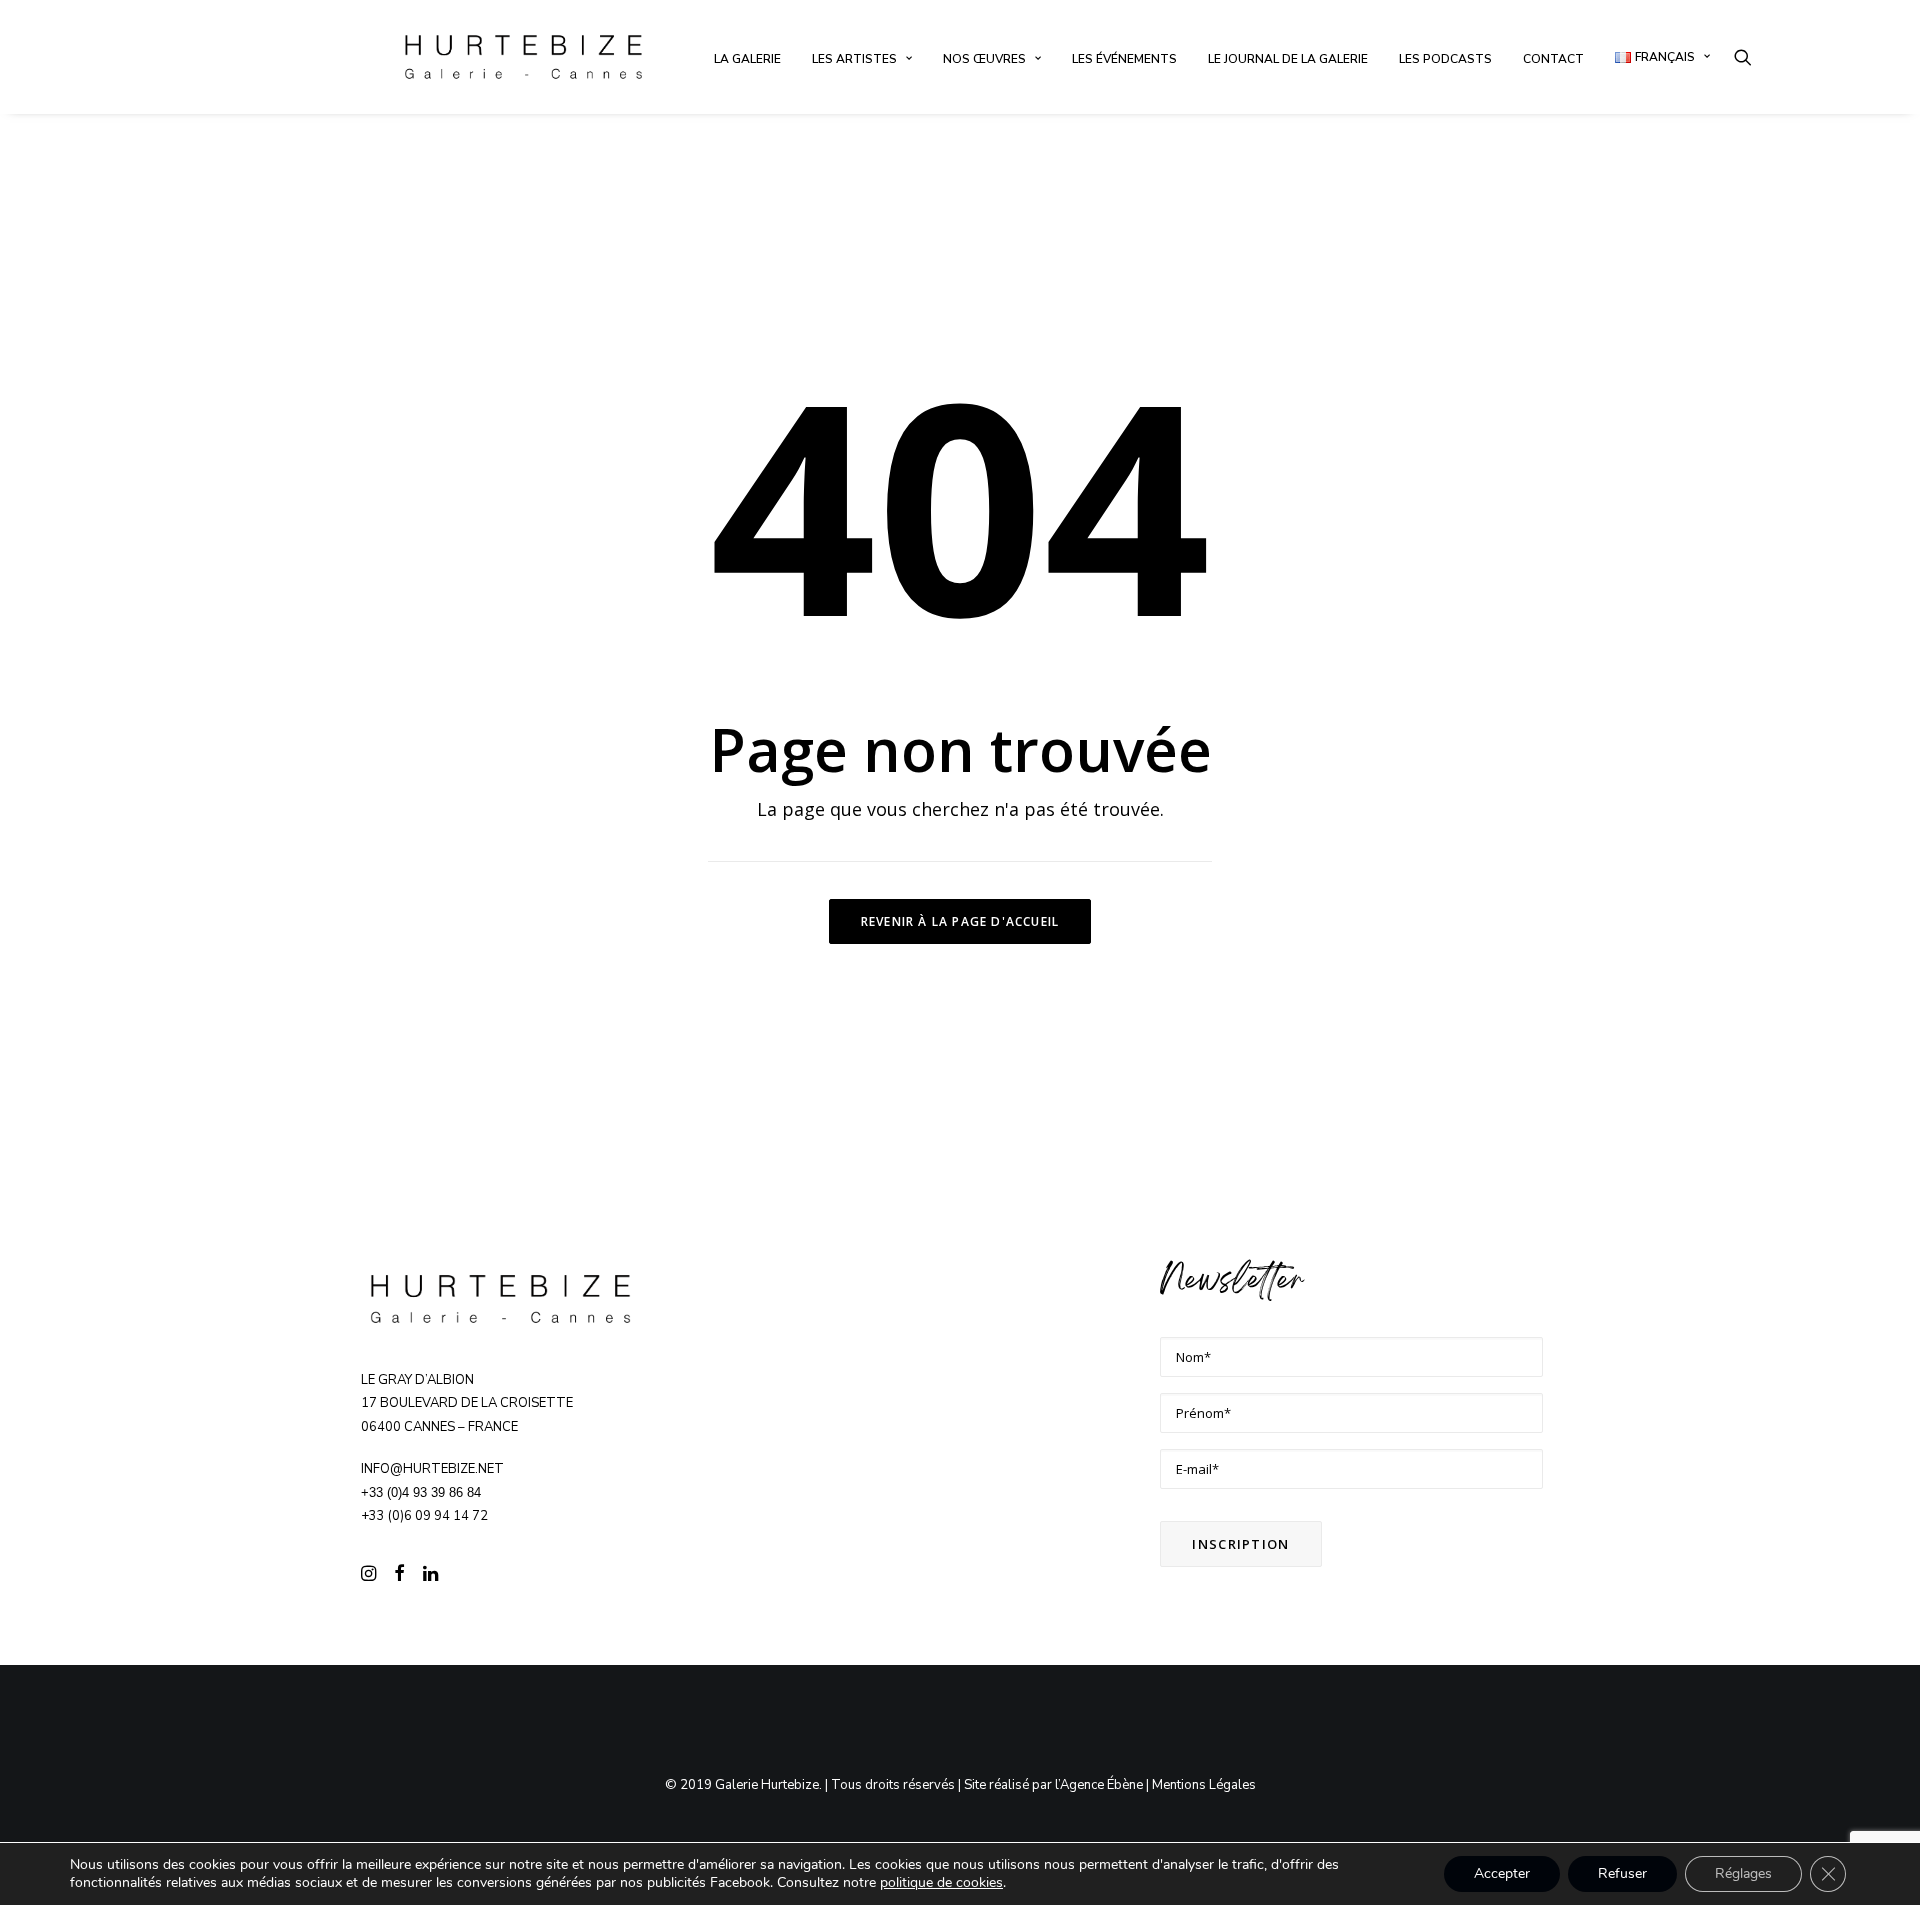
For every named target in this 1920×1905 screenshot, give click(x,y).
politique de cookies (941, 1882)
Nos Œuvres (984, 59)
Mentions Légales (1204, 1785)
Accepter (1502, 1873)
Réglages (1743, 1873)
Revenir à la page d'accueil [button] (960, 921)
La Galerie (747, 59)
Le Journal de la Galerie (1288, 59)
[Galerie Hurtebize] (523, 57)
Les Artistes (854, 59)
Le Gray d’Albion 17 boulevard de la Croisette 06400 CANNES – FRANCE (467, 1404)
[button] (1743, 57)
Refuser (1622, 1873)
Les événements (1124, 59)
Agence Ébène (1101, 1785)
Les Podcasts (1445, 59)
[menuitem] (747, 59)
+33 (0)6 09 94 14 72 (424, 1516)
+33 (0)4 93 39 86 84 (421, 1492)
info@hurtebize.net (432, 1469)
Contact (1553, 59)
